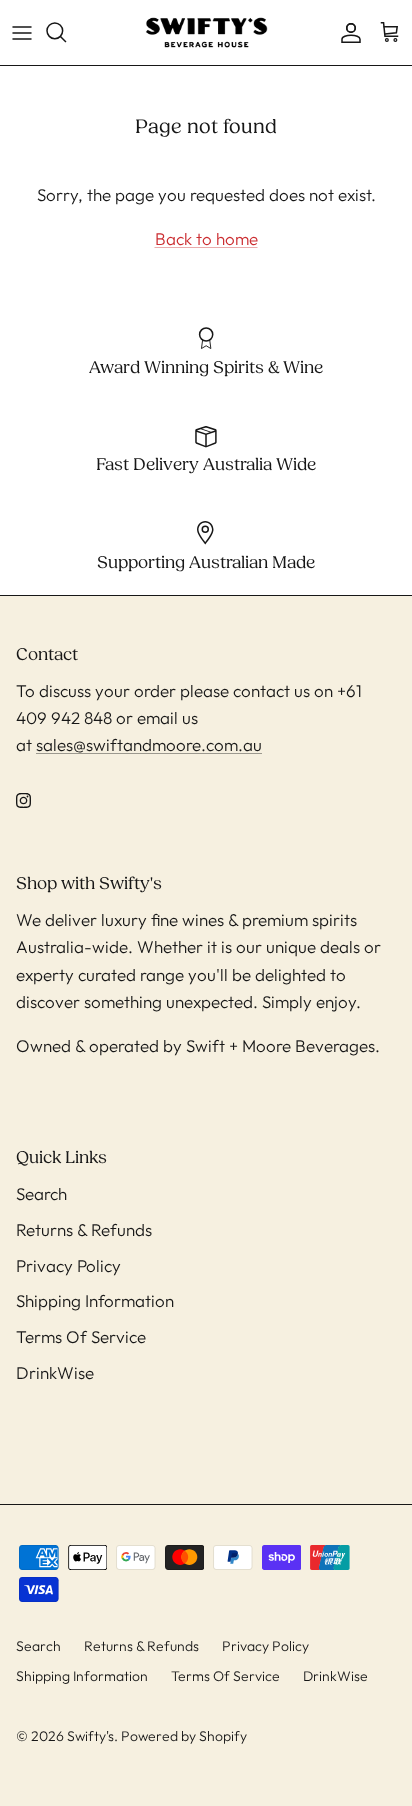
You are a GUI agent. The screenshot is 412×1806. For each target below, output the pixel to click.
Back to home (206, 238)
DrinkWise (55, 1372)
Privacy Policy (68, 1265)
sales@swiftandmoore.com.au (149, 744)
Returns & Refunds (84, 1229)
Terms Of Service (81, 1336)
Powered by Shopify (184, 1736)
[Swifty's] (206, 32)
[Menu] (22, 32)
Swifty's (90, 1736)
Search (41, 1193)
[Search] (66, 32)
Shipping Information (95, 1300)
